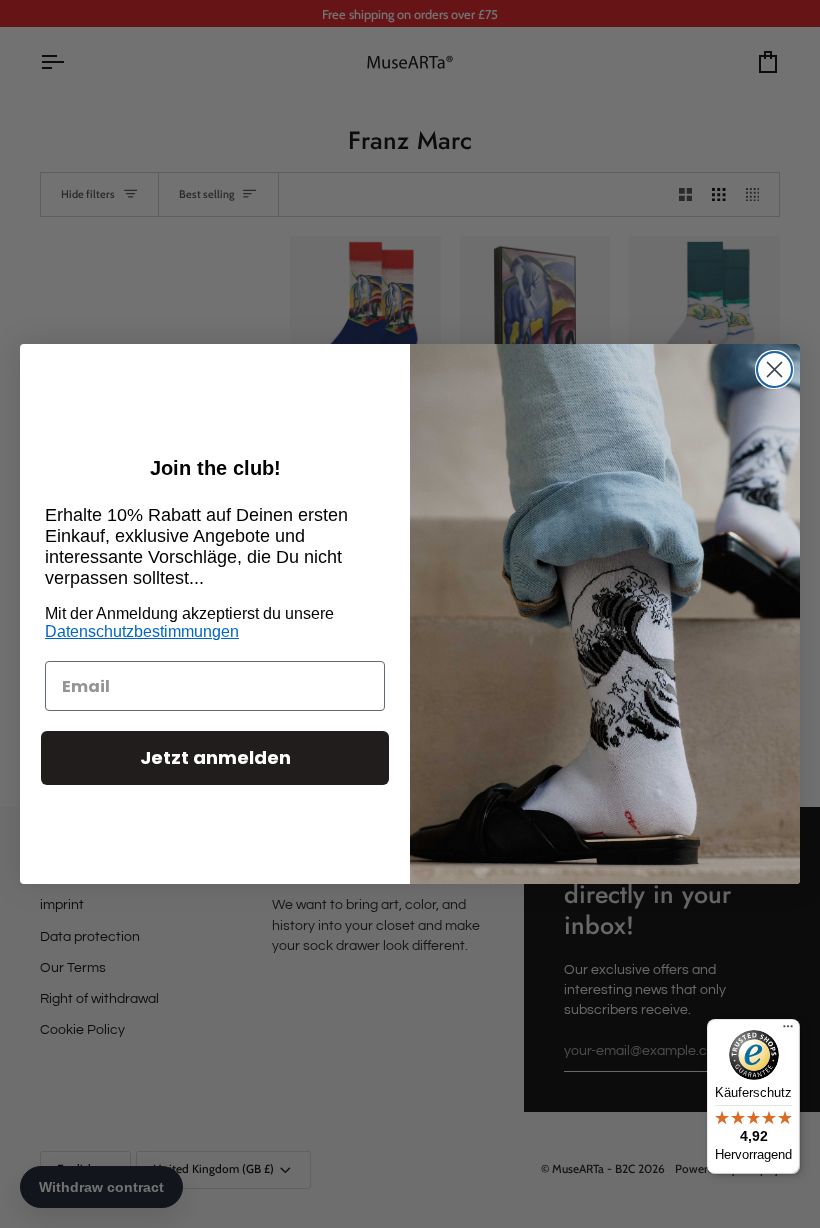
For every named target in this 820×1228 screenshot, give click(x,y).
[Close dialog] (774, 369)
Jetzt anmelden (215, 757)
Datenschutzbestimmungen (142, 631)
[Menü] (788, 1031)
